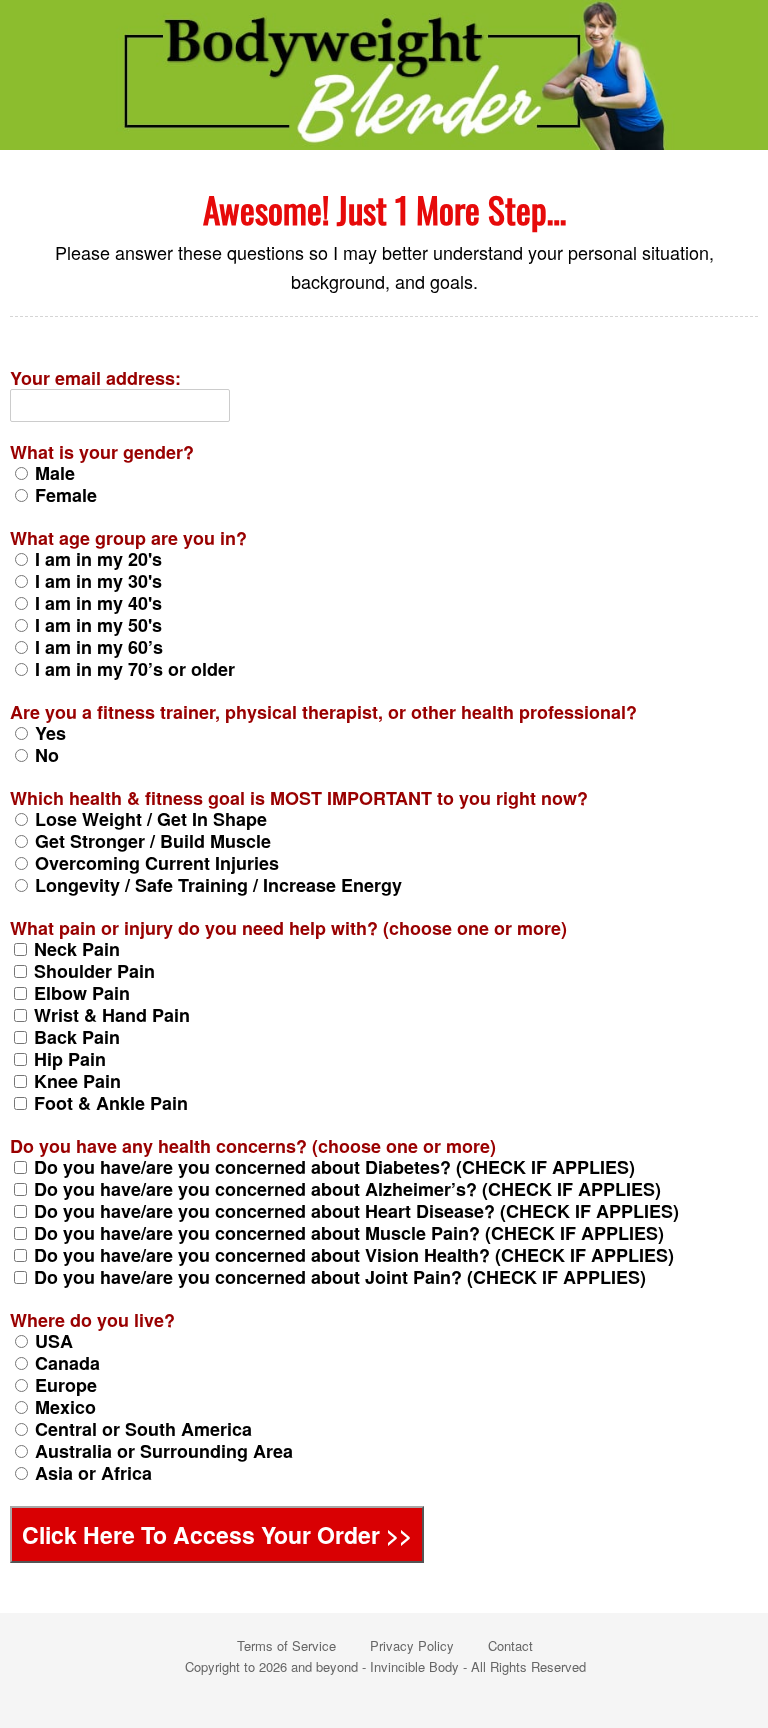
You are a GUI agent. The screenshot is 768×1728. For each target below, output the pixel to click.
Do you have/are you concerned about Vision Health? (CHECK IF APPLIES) (354, 1255)
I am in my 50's (98, 625)
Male (55, 473)
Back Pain (77, 1037)
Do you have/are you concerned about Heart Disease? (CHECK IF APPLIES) (356, 1211)
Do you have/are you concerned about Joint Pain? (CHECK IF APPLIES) (340, 1277)
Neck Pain (77, 949)
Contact (510, 1645)
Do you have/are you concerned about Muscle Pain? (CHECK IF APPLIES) (349, 1233)
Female (66, 495)
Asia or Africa (93, 1473)
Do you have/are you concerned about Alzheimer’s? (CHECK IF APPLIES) (347, 1189)
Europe (66, 1385)
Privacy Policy (412, 1645)
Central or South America (143, 1429)
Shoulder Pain (94, 971)
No (47, 755)
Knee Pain (77, 1081)
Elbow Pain (82, 993)
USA (54, 1341)
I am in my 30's (98, 581)
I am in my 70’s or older (135, 669)
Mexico (65, 1407)
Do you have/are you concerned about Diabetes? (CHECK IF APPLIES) (334, 1167)
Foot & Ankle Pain (111, 1103)
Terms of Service (286, 1645)
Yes (50, 733)
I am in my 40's (98, 603)
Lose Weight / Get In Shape (151, 819)
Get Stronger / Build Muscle (153, 841)
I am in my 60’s (99, 647)
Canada (67, 1363)
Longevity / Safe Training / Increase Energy (218, 885)
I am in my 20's (98, 559)
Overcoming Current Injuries (157, 863)
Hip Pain (70, 1059)
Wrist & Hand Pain (112, 1015)
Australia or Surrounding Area (164, 1451)
